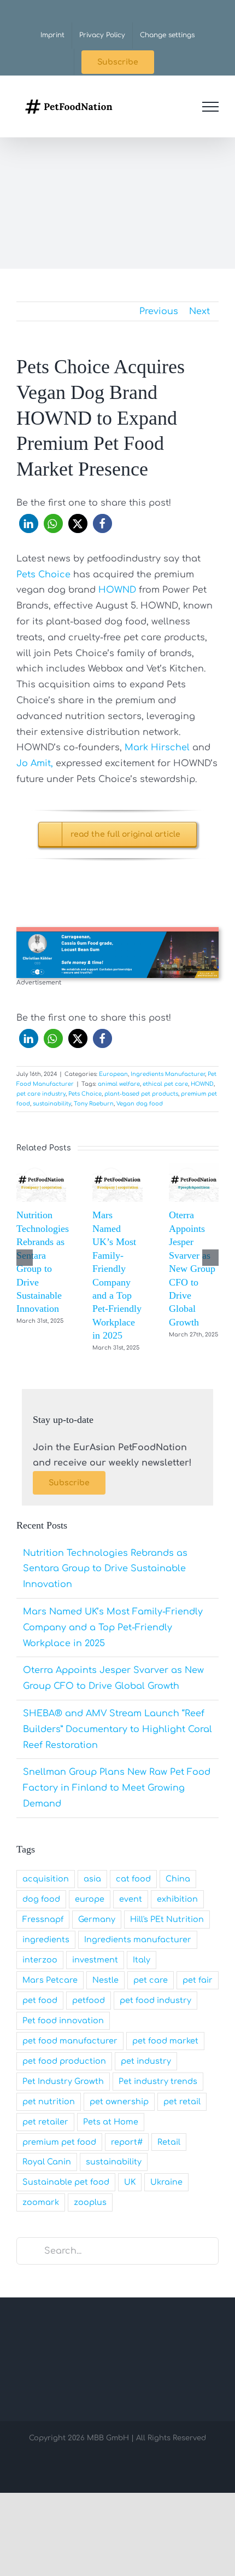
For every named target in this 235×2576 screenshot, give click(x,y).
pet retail (182, 2102)
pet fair (198, 1980)
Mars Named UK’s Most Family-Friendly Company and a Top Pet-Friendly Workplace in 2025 (113, 1628)
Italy (142, 1960)
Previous (159, 311)
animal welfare (119, 1084)
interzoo (40, 1960)
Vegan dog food (140, 1104)
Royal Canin (47, 2162)
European (113, 1074)
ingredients (46, 1940)
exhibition (177, 1899)
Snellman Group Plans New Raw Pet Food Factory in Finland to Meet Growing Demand (117, 1788)
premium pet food (59, 2142)
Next (199, 311)
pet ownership (119, 2102)
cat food (133, 1879)
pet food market (165, 2041)
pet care (151, 1980)
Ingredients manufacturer (138, 1940)
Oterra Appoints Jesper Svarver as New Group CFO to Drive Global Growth (192, 1269)
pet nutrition (49, 2102)
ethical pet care (165, 1084)
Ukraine (166, 2182)
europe (90, 1899)
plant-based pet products (141, 1094)
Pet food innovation (63, 2021)
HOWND (117, 590)
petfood (89, 2000)
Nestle (105, 1980)
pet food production (64, 2061)
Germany (97, 1919)
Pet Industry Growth (63, 2081)
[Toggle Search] (180, 106)
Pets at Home (111, 2122)
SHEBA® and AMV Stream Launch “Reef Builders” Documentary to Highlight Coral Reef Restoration (117, 1729)
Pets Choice (43, 575)
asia (92, 1879)
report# (127, 2142)
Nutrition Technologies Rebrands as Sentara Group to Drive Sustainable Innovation (105, 1569)
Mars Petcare (50, 1980)
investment (95, 1960)
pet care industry (41, 1094)
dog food (41, 1899)
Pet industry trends (158, 2081)
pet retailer (45, 2122)
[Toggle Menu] (210, 107)
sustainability (52, 1104)
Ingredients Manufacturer (168, 1074)
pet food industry (155, 2000)
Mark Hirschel (156, 748)
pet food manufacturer (70, 2041)
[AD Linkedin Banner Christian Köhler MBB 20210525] (117, 931)
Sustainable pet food (66, 2182)
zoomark (41, 2202)
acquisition (46, 1879)
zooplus (90, 2202)
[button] (29, 523)
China (178, 1879)
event (131, 1899)
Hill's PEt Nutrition (167, 1919)
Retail (169, 2142)
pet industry (146, 2061)
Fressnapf (43, 1919)
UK (130, 2182)
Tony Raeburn (94, 1104)
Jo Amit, (35, 763)
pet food (40, 2000)
